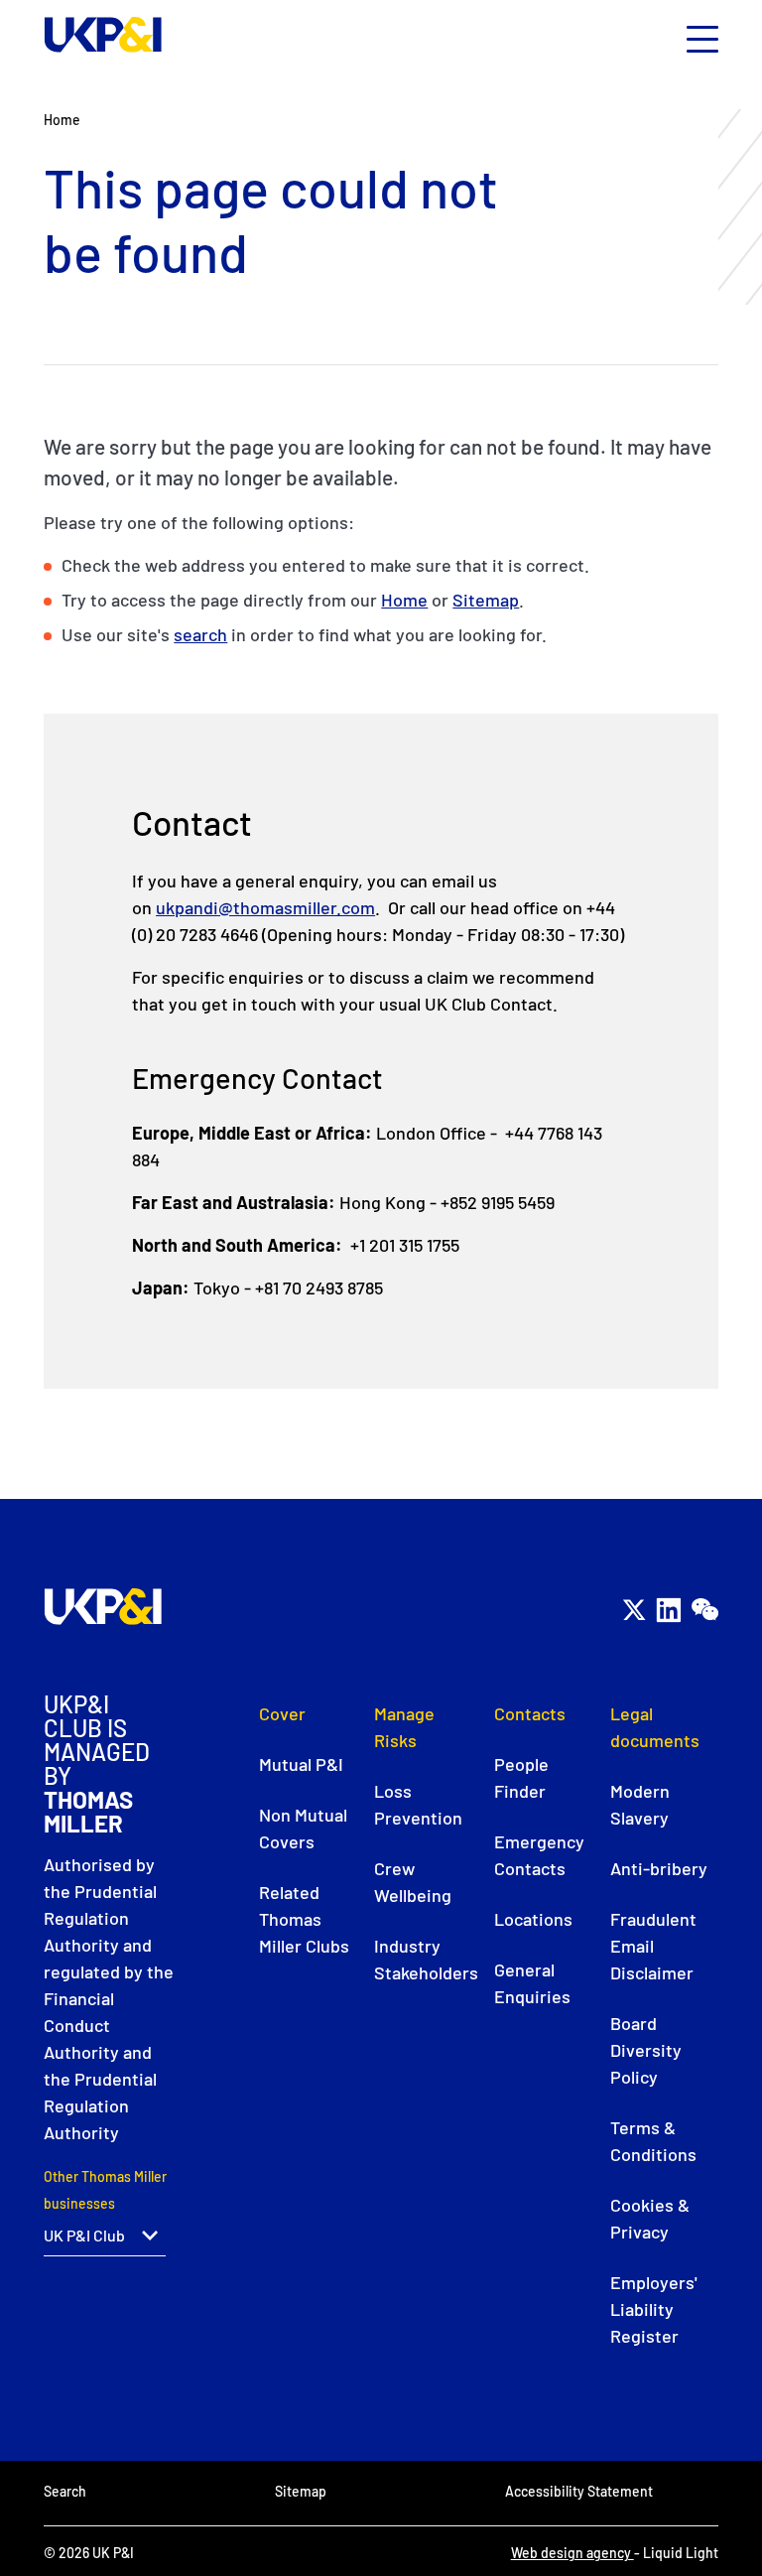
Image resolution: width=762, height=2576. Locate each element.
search (200, 634)
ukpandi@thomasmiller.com (265, 907)
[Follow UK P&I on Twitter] (634, 1610)
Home (404, 600)
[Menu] (702, 40)
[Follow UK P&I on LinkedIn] (668, 1610)
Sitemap (486, 600)
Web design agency (572, 2553)
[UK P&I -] (103, 35)
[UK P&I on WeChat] (704, 1610)
